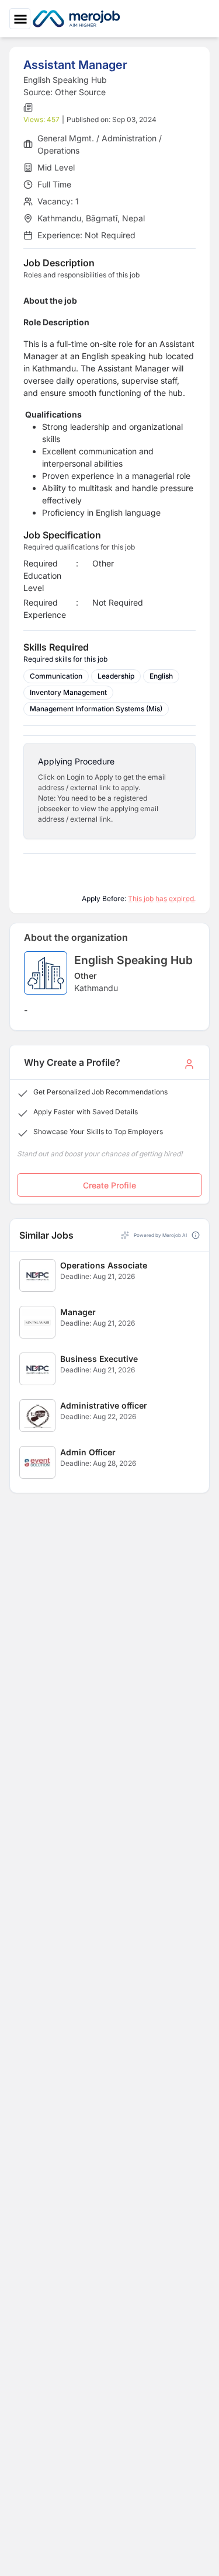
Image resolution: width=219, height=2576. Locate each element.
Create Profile (109, 1185)
